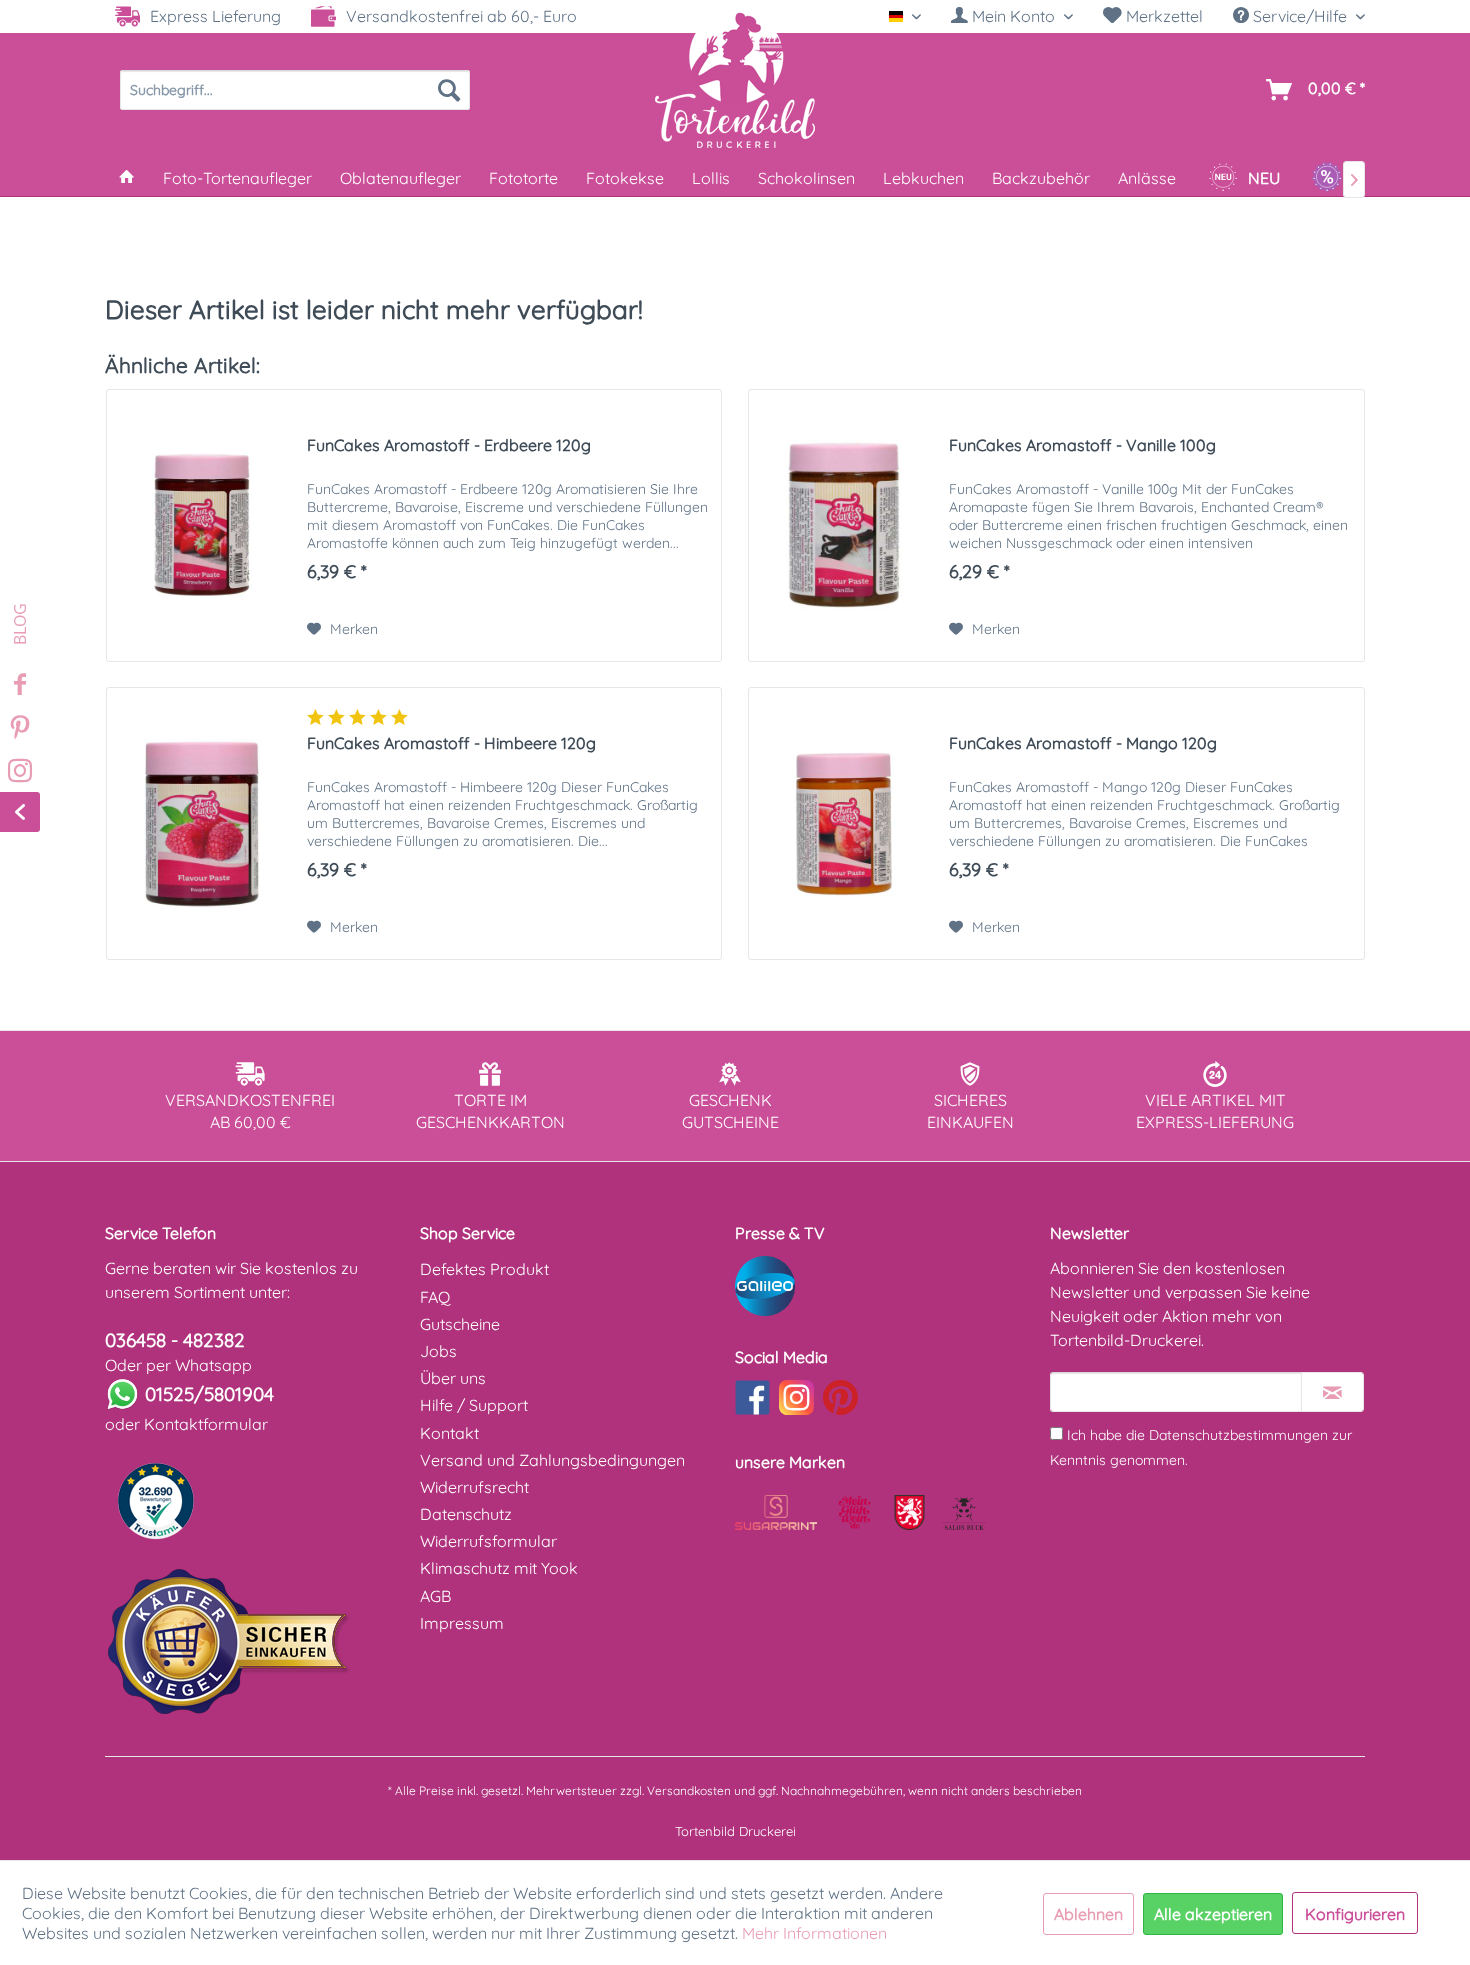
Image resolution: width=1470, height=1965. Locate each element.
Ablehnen (1088, 1914)
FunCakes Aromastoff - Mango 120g (1083, 743)
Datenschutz (466, 1514)
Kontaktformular (206, 1424)
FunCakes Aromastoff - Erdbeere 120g (449, 445)
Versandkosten (689, 1790)
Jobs (438, 1351)
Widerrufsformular (488, 1541)
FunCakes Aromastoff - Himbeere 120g (451, 743)
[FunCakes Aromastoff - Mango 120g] (844, 823)
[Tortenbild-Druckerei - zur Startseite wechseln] (735, 79)
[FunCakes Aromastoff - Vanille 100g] (844, 525)
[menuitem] (1012, 16)
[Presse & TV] (887, 1286)
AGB (435, 1596)
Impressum (462, 1623)
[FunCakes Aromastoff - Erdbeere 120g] (202, 525)
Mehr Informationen (814, 1933)
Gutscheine (460, 1324)
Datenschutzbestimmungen (1238, 1435)
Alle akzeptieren (1213, 1914)
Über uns (453, 1378)
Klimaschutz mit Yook (499, 1568)
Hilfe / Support (474, 1405)
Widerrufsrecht (474, 1487)
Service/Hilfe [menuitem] (1300, 16)
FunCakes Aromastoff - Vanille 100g (1082, 445)
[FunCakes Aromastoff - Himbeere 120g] (202, 823)
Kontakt (449, 1433)
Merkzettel (1162, 16)
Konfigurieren (1355, 1914)
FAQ (435, 1297)
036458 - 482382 (175, 1340)
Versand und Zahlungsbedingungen (552, 1460)
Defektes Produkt (484, 1269)
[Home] (127, 178)
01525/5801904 (209, 1394)
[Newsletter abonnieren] (1332, 1392)
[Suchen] (449, 90)
